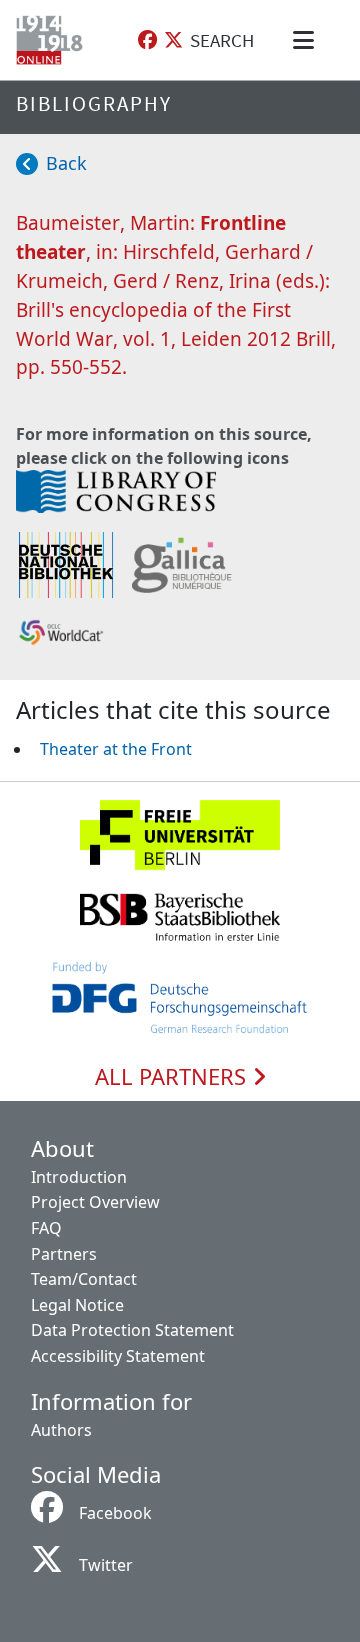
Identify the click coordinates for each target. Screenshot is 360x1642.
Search (222, 40)
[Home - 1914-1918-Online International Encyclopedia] (53, 40)
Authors (61, 1430)
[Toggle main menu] (307, 40)
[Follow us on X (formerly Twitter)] (173, 40)
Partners (64, 1254)
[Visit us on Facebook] (147, 40)
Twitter (106, 1565)
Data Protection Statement (132, 1330)
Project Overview (95, 1202)
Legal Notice (77, 1305)
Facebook (115, 1513)
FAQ (46, 1228)
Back (66, 163)
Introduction (79, 1177)
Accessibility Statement (118, 1356)
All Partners (173, 1077)
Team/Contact (84, 1279)
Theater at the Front (116, 749)
